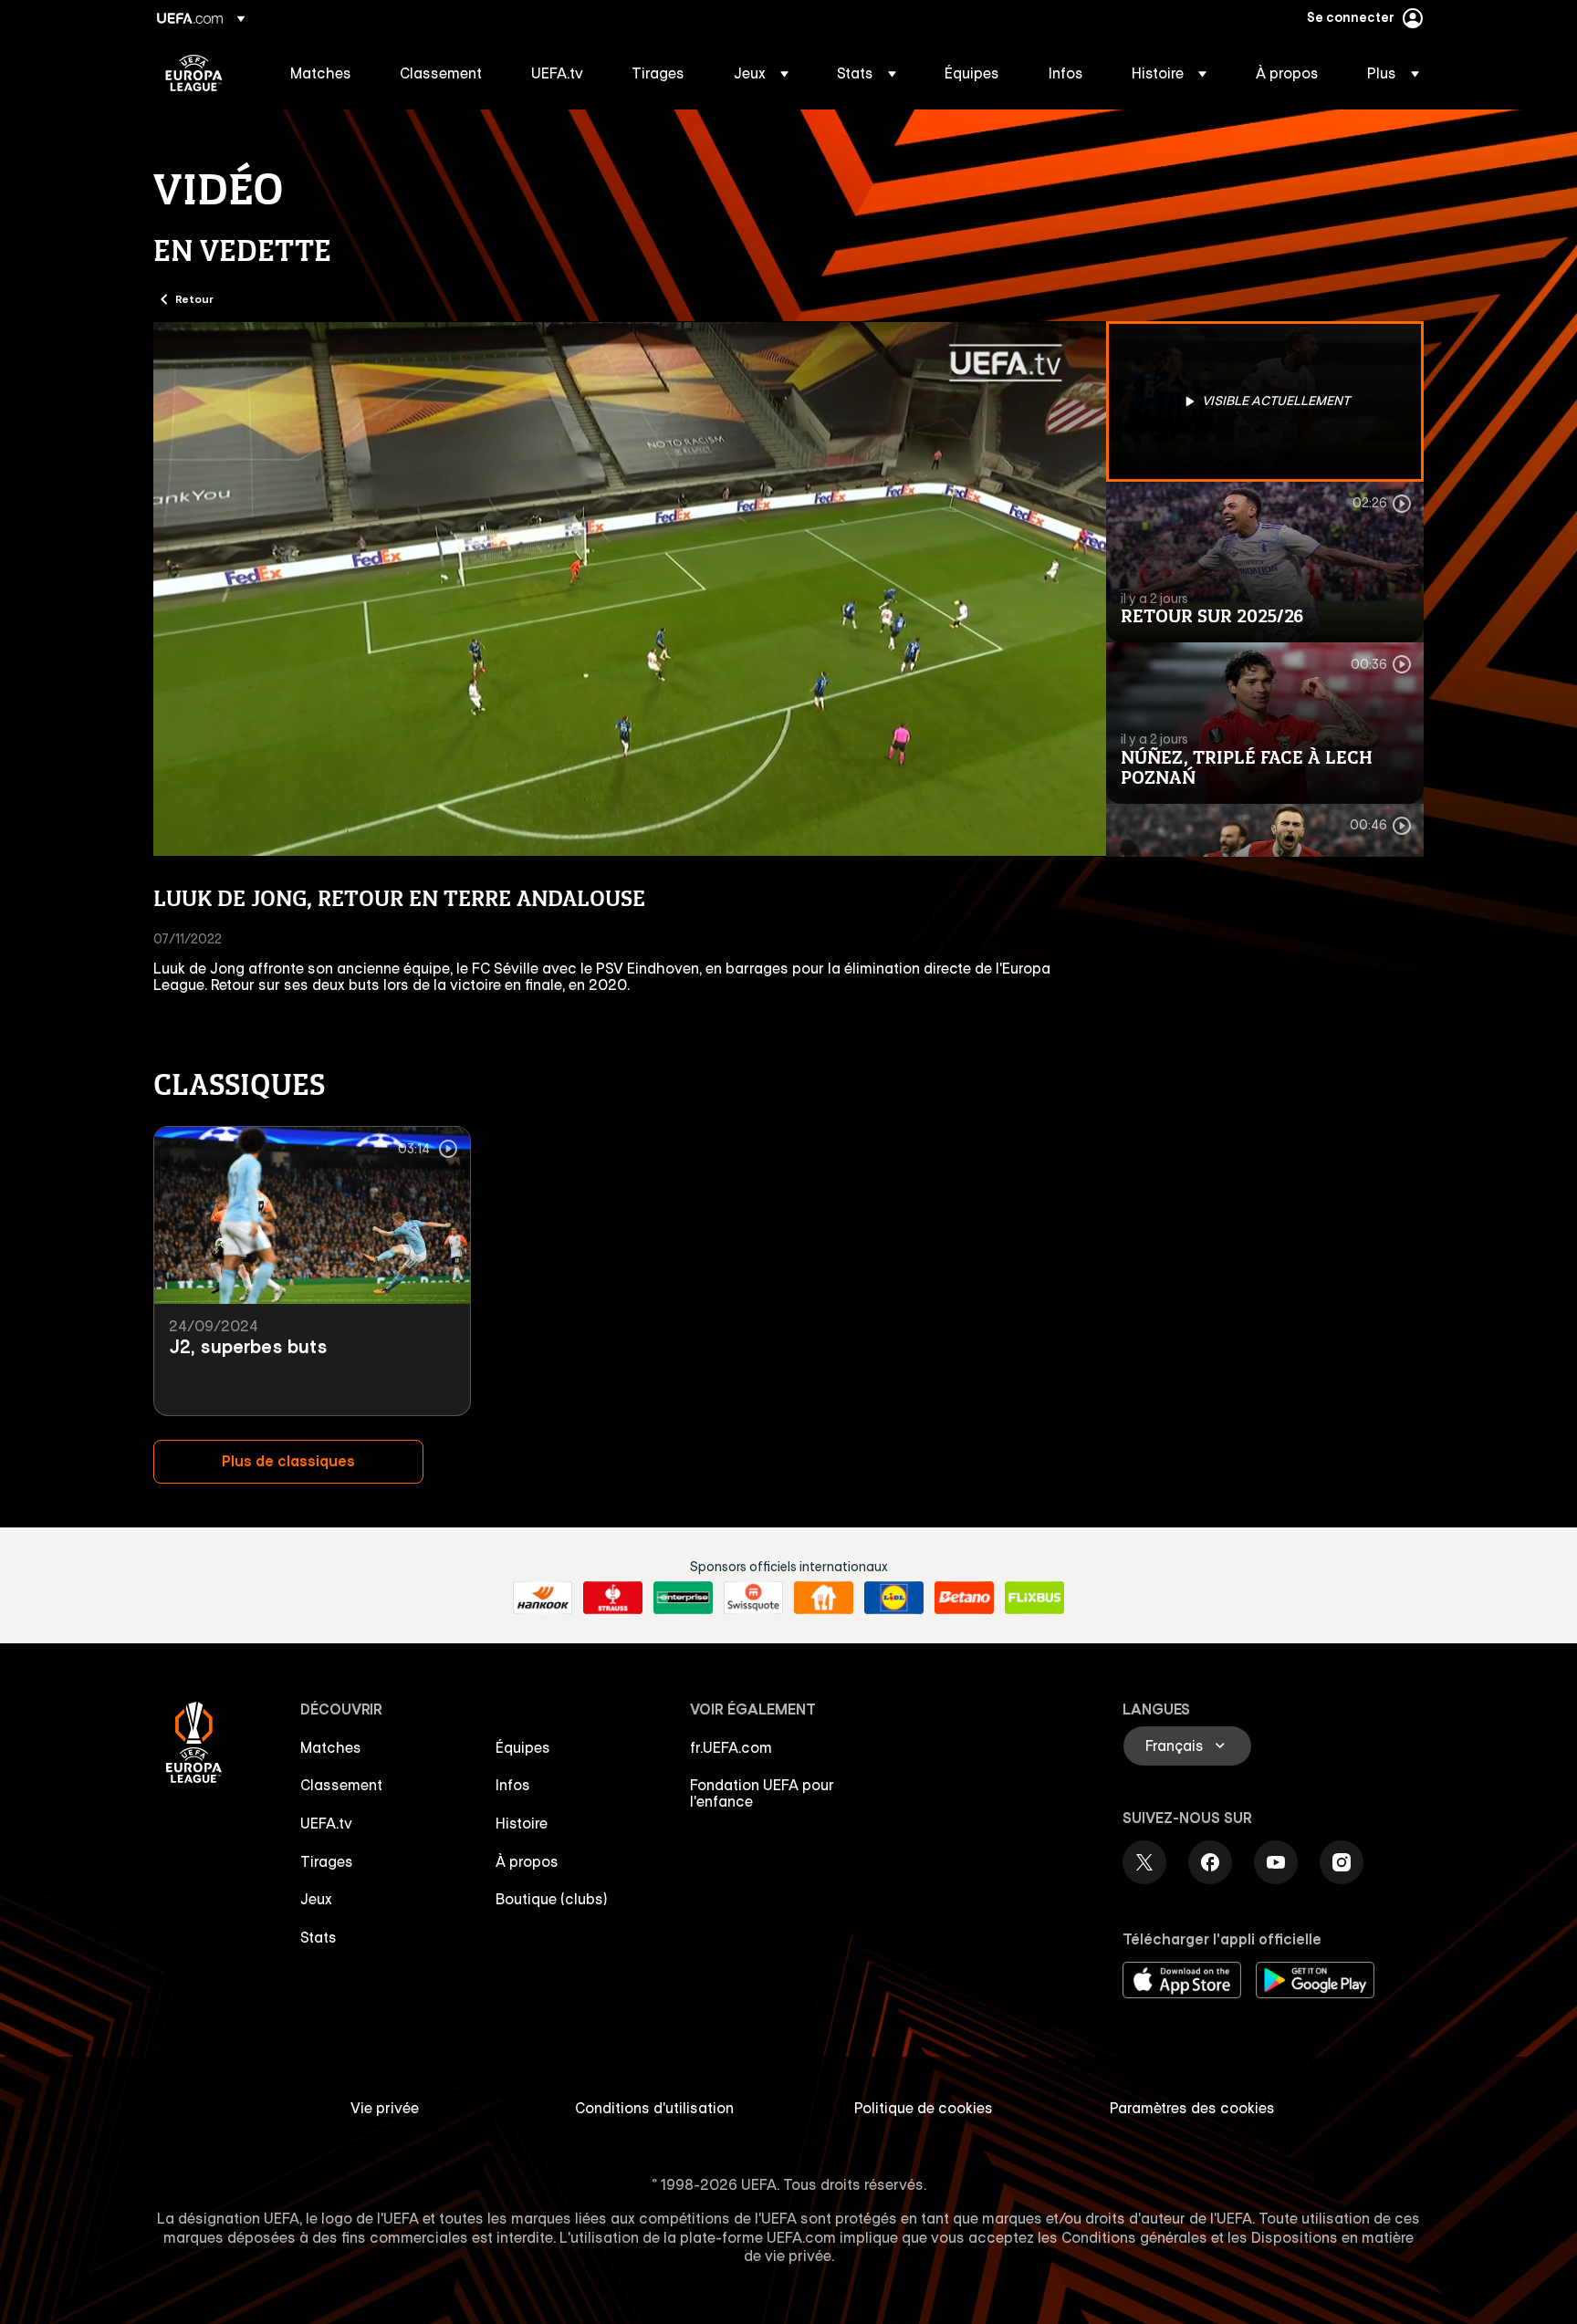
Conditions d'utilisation (654, 2108)
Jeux (316, 1899)
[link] (321, 73)
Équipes (523, 1747)
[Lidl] (894, 1598)
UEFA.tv (326, 1823)
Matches (331, 1747)
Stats (319, 1937)
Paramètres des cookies (1192, 2108)
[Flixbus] (1034, 1598)
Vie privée (385, 2108)
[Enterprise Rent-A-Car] (683, 1598)
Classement (341, 1785)
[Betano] (964, 1598)
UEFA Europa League (194, 73)
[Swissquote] (753, 1598)
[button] (761, 73)
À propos (527, 1861)
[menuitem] (322, 73)
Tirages (327, 1861)
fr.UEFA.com (731, 1747)
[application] (630, 589)
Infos (513, 1785)
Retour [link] (194, 298)
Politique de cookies (924, 2108)
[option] (1265, 401)
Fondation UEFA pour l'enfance (762, 1793)
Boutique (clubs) (552, 1899)
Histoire (522, 1823)
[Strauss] (613, 1598)
